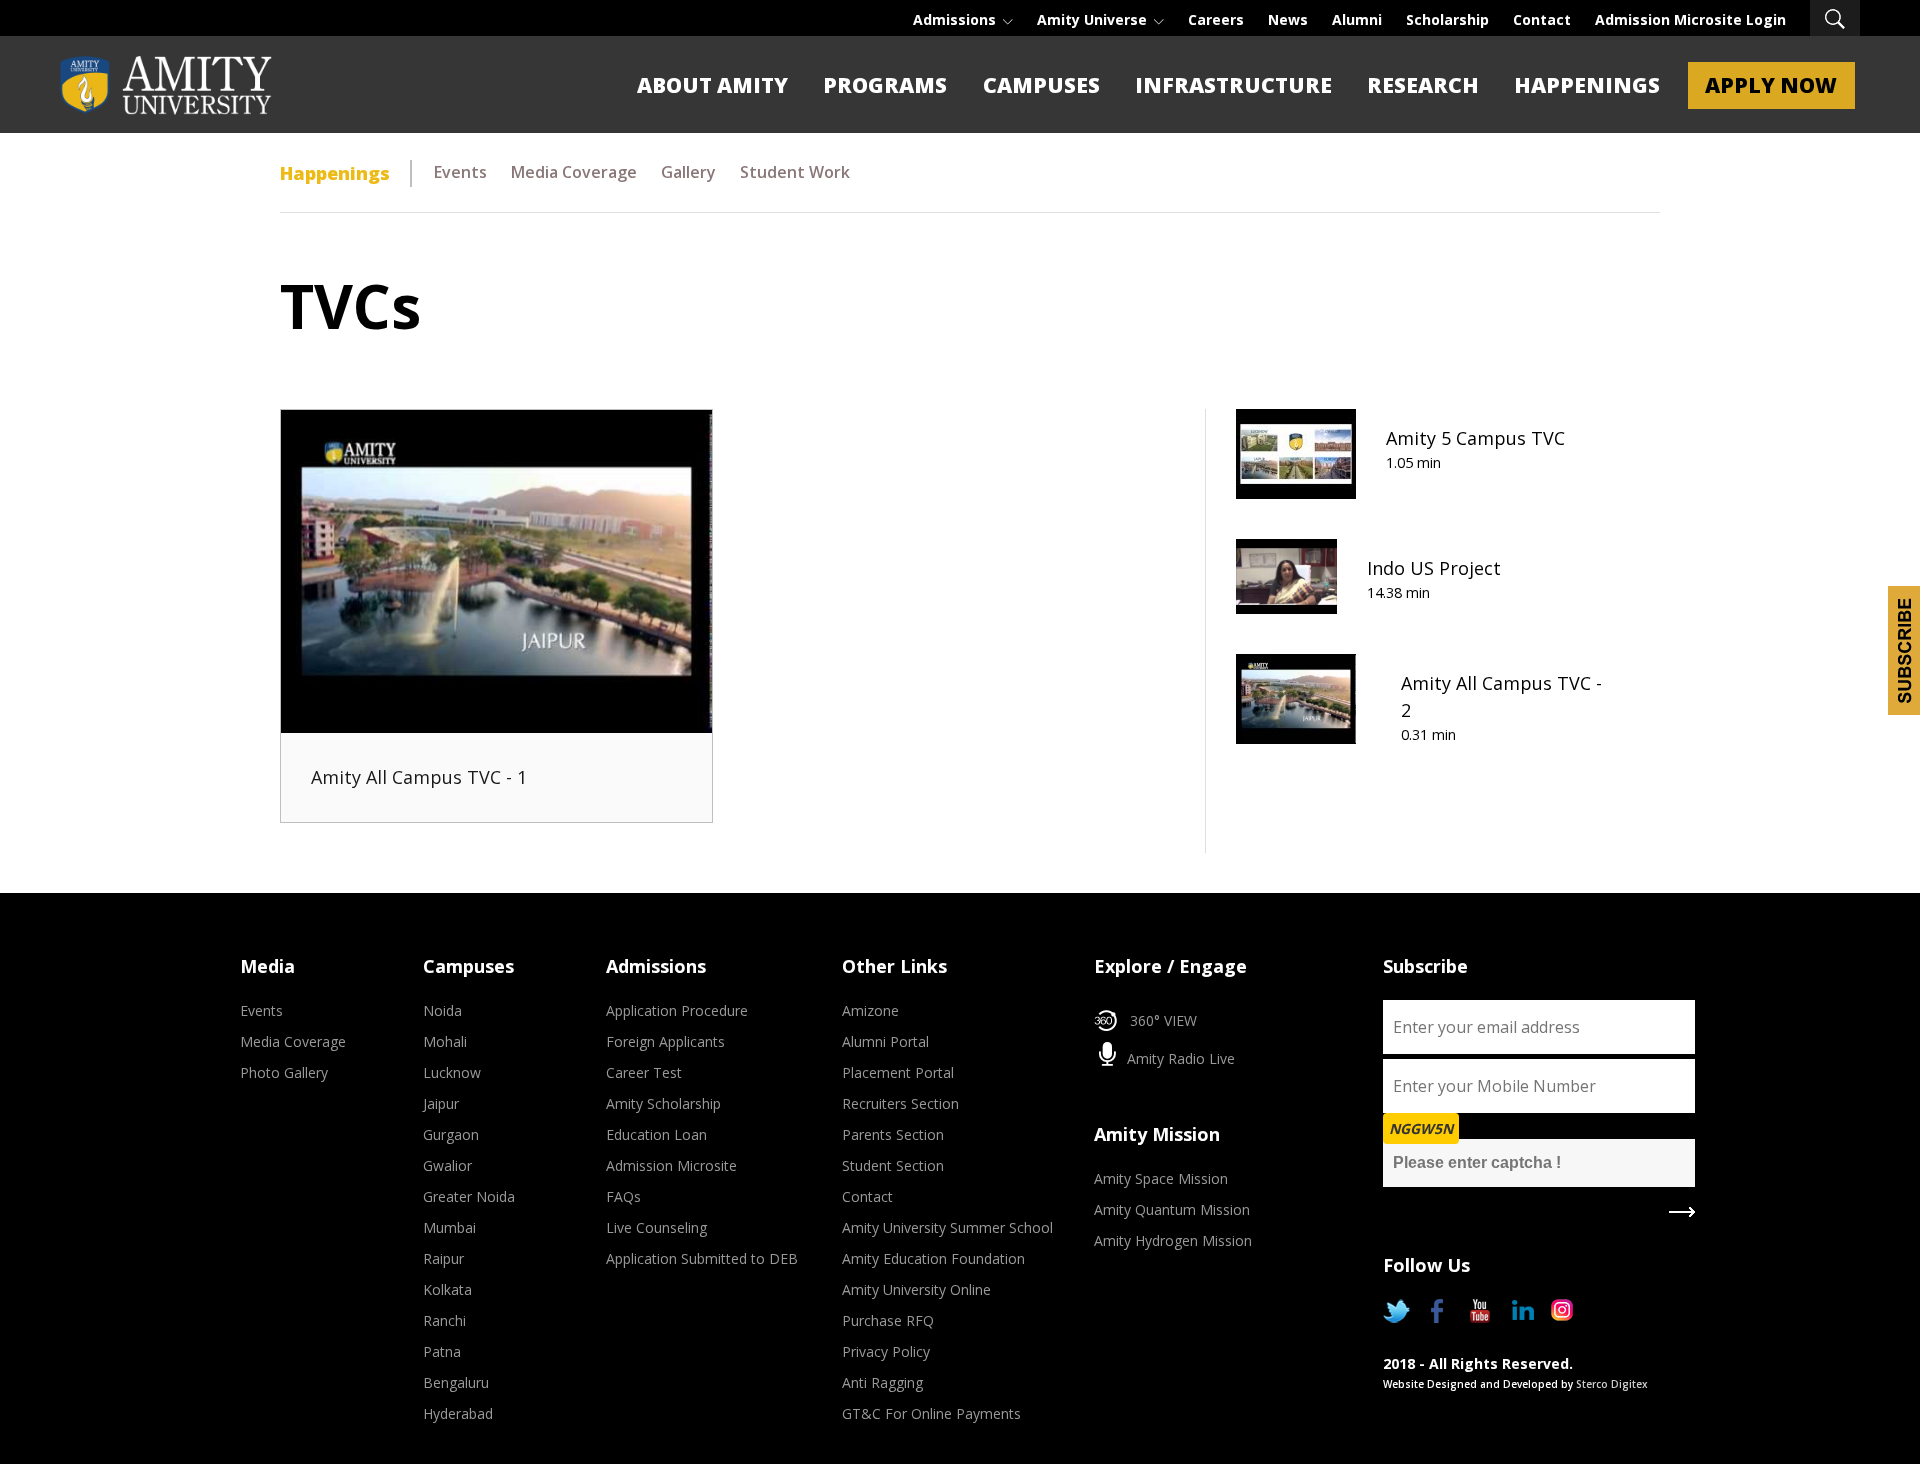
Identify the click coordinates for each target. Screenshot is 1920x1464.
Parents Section (893, 1134)
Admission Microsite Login (1690, 19)
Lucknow (452, 1072)
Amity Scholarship (663, 1103)
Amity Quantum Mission (1172, 1209)
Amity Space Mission (1161, 1178)
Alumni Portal (885, 1041)
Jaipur (441, 1103)
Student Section (893, 1165)
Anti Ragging (882, 1382)
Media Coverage (574, 172)
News (1288, 19)
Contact (1542, 19)
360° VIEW (1163, 1020)
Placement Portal (898, 1072)
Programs (885, 85)
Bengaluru (456, 1382)
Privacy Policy (886, 1351)
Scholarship (1447, 19)
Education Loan (656, 1134)
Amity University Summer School (947, 1227)
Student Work (795, 172)
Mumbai (449, 1227)
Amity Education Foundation (933, 1258)
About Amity (712, 85)
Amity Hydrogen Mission (1173, 1240)
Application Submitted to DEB (702, 1258)
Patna (442, 1351)
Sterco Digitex (1612, 1384)
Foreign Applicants (665, 1041)
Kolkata (447, 1289)
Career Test (644, 1072)
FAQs (623, 1196)
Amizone (870, 1010)
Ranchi (444, 1320)
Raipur (443, 1258)
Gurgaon (451, 1134)
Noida (442, 1010)
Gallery (688, 172)
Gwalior (447, 1165)
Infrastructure (1233, 85)
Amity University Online (916, 1289)
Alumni (1357, 19)
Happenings (1587, 85)
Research (1423, 85)
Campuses (1041, 85)
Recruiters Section (900, 1103)
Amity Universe (1094, 19)
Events (460, 172)
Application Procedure (677, 1010)
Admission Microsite (671, 1165)
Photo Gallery (284, 1072)
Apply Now (1771, 85)
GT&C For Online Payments (931, 1413)
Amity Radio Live (1179, 1058)
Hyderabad (458, 1413)
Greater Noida (469, 1196)
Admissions (956, 19)
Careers (1216, 19)
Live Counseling (656, 1227)
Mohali (445, 1041)
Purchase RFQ (888, 1320)
